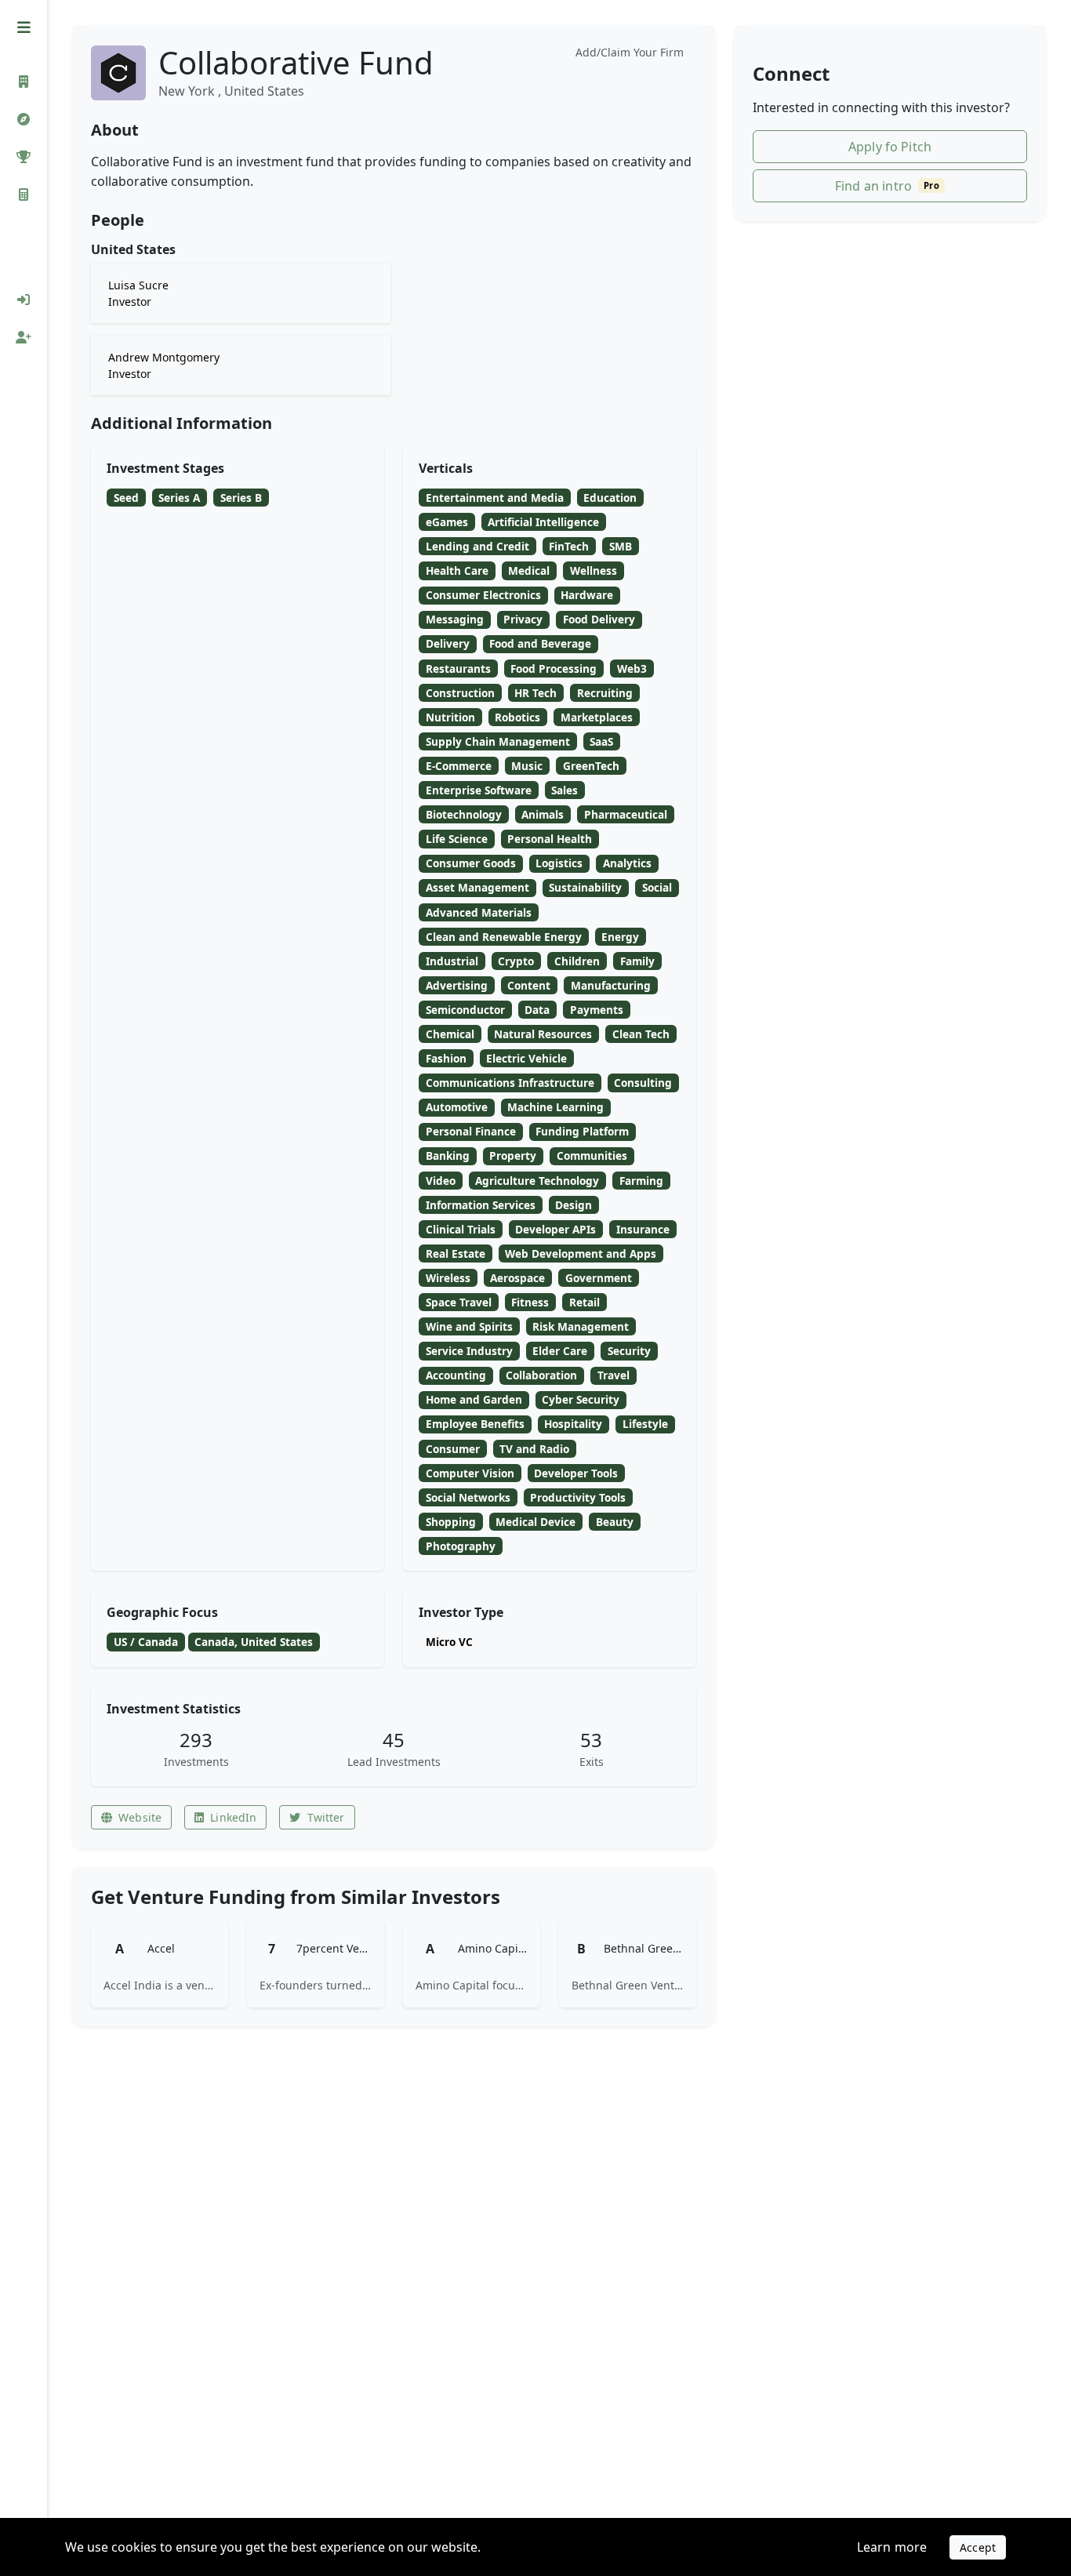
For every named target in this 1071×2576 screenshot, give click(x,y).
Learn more (892, 2547)
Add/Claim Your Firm (630, 52)
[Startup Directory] (24, 119)
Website (140, 1817)
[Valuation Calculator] (24, 194)
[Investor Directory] (24, 82)
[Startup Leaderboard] (24, 157)
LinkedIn (233, 1817)
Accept (978, 2547)
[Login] (24, 300)
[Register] (24, 337)
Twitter (326, 1817)
